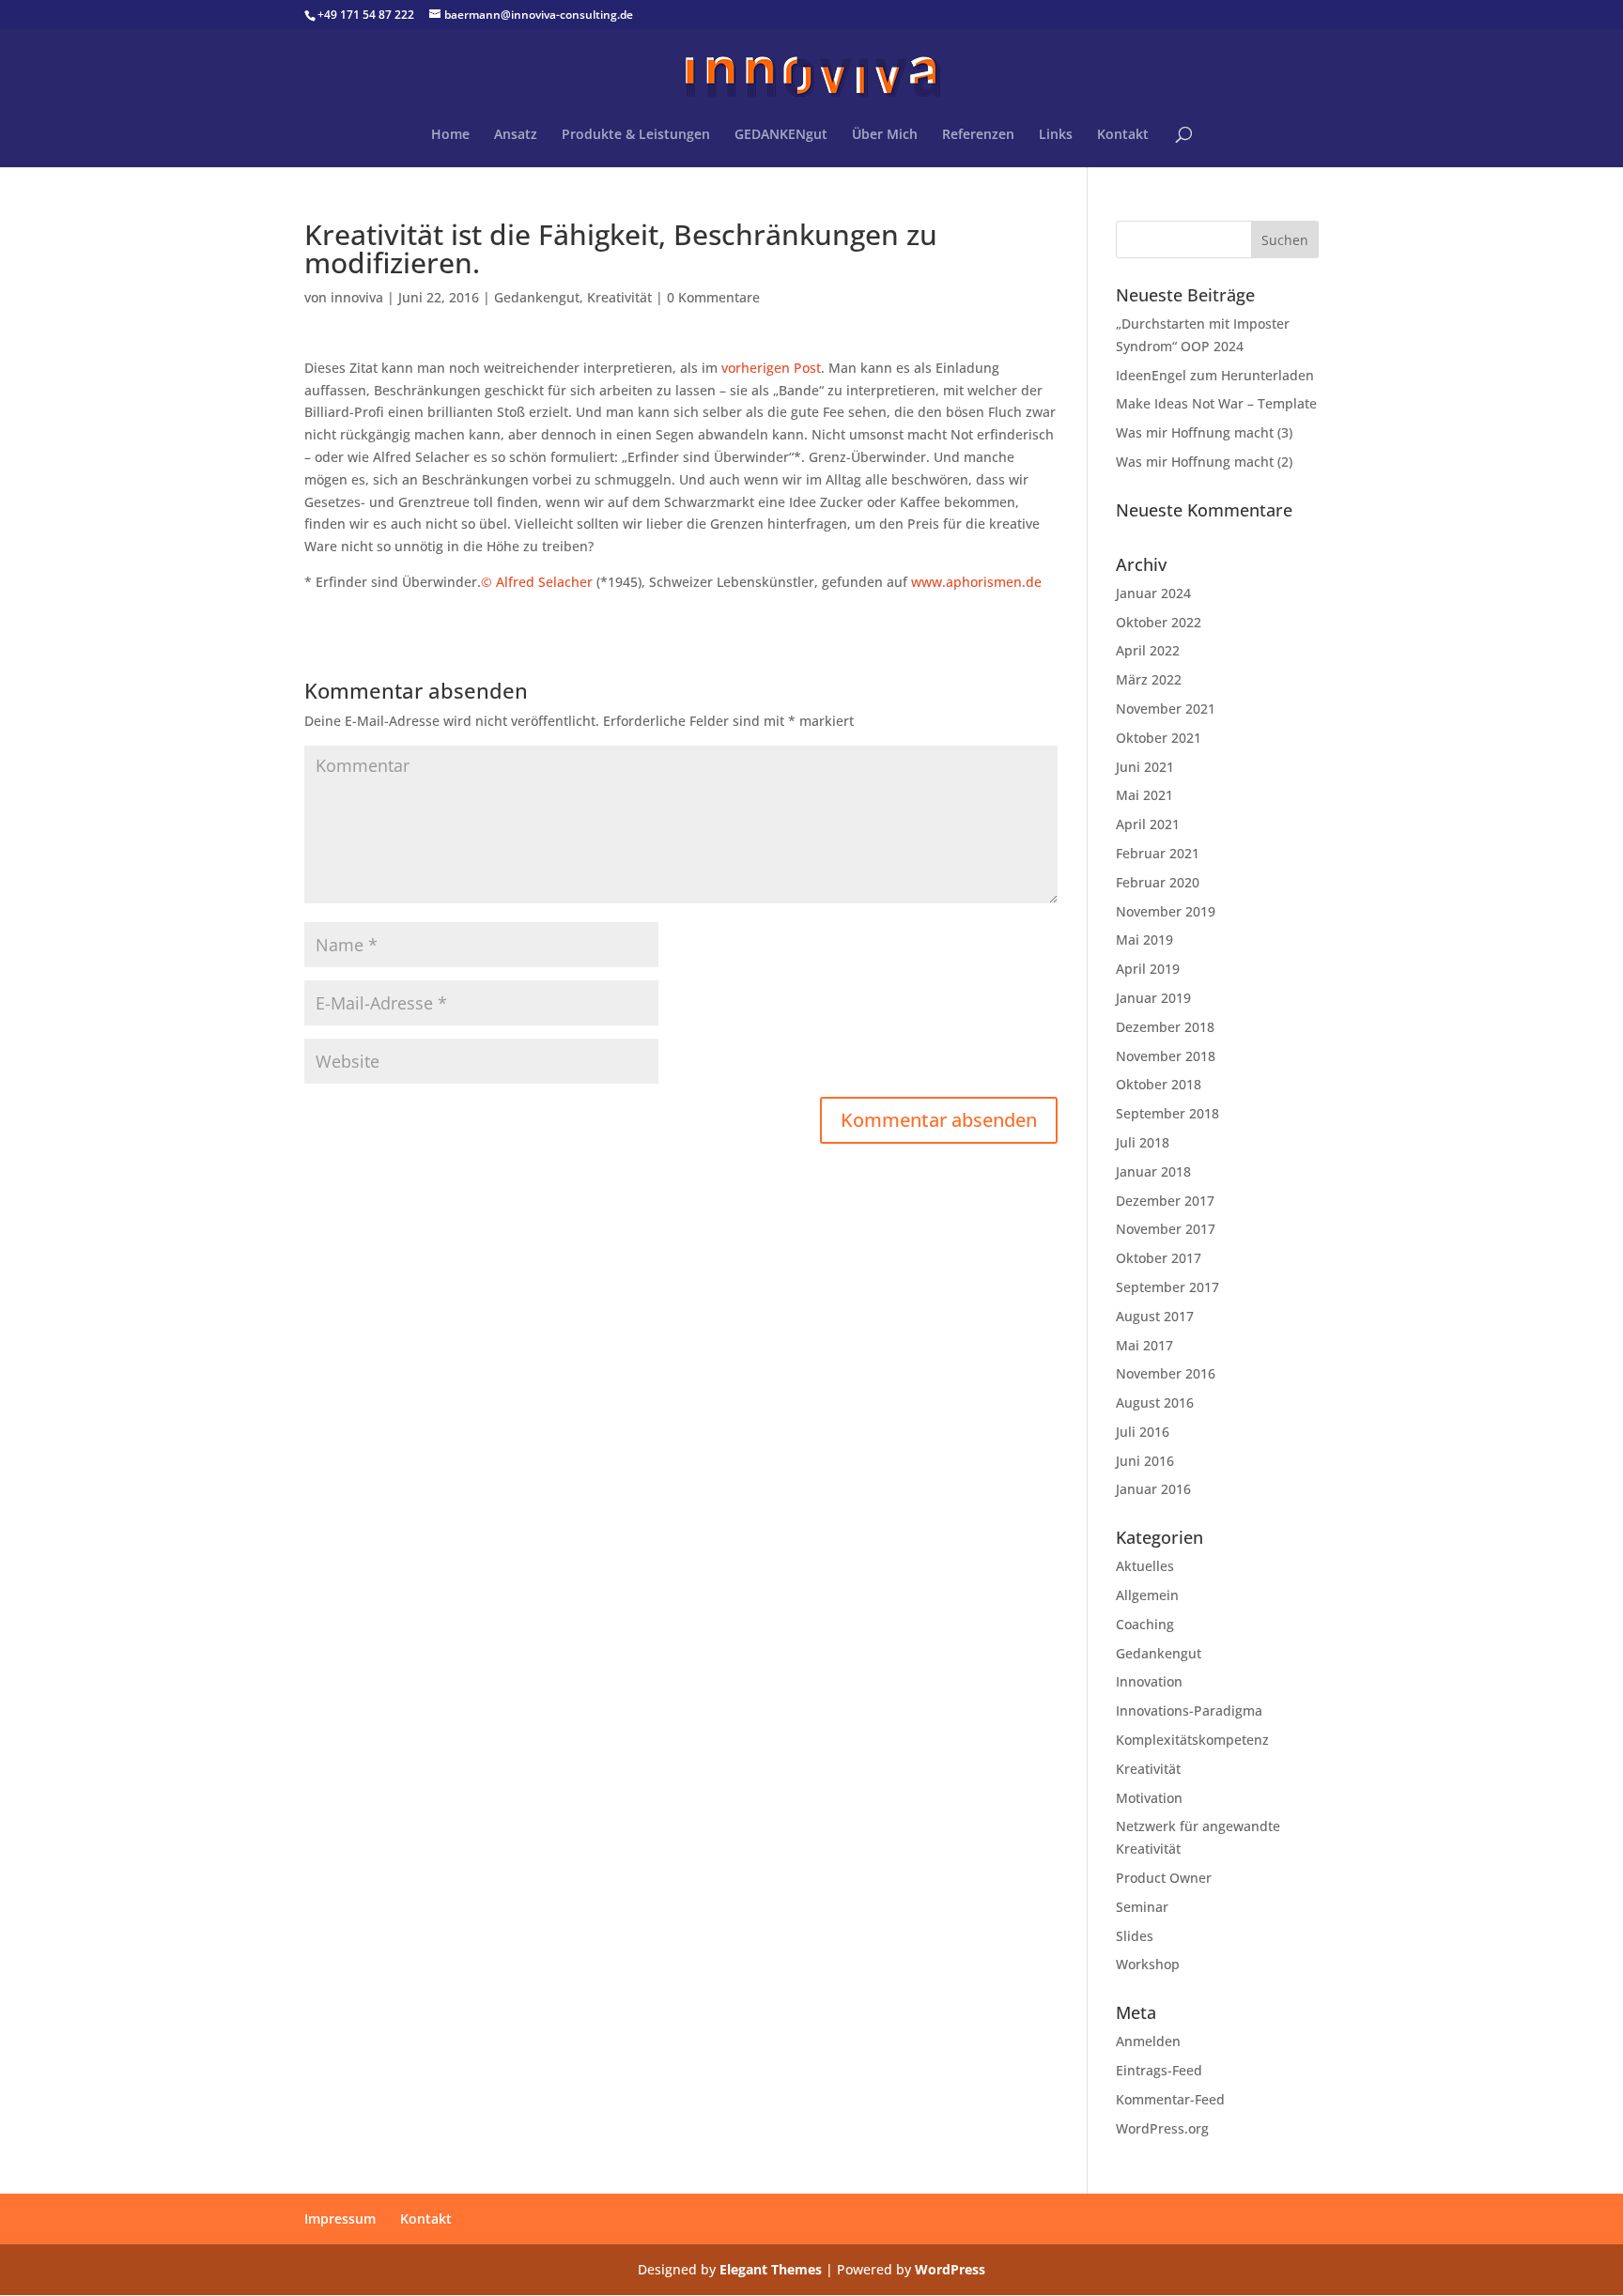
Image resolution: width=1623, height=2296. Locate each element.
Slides (1135, 1936)
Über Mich (885, 135)
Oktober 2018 (1159, 1084)
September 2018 (1167, 1113)
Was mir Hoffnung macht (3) (1204, 432)
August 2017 (1155, 1316)
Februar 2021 (1158, 853)
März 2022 (1149, 679)
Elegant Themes (771, 2269)
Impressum (340, 2219)
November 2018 (1166, 1056)
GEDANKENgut (781, 135)
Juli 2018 (1143, 1142)
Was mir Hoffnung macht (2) (1204, 462)
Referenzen (978, 135)
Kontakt (1123, 135)
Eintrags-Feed (1159, 2070)
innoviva (357, 297)
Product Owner (1164, 1878)
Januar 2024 (1153, 593)
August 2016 (1155, 1402)
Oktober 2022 (1159, 622)
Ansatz (516, 135)
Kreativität (619, 297)
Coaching (1145, 1624)
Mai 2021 (1144, 795)
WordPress (950, 2269)
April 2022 (1148, 650)
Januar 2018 (1153, 1171)
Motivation (1149, 1798)
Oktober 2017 (1159, 1258)
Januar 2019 (1153, 998)
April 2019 (1148, 969)
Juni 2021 (1145, 767)
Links (1056, 135)
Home (450, 135)
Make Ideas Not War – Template (1216, 403)
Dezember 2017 (1165, 1201)
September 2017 (1167, 1287)
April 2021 (1148, 824)
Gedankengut (537, 297)
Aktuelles (1145, 1566)
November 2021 (1166, 709)
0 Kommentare (713, 297)
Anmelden (1148, 2041)
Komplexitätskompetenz (1192, 1740)
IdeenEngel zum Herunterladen (1215, 375)
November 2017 (1166, 1229)
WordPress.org (1162, 2128)
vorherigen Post (771, 368)
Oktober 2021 (1159, 738)
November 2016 (1166, 1373)
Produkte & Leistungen (636, 135)
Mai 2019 (1144, 940)
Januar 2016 (1153, 1489)
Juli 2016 (1143, 1432)
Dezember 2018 (1165, 1027)
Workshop (1148, 1964)
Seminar (1142, 1907)
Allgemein (1147, 1595)
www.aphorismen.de (976, 582)
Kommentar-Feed (1170, 2099)
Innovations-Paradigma (1189, 1710)
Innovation (1149, 1681)
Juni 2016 (1145, 1461)
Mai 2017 (1144, 1345)
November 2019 (1166, 911)
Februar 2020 (1158, 882)
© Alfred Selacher (537, 582)
